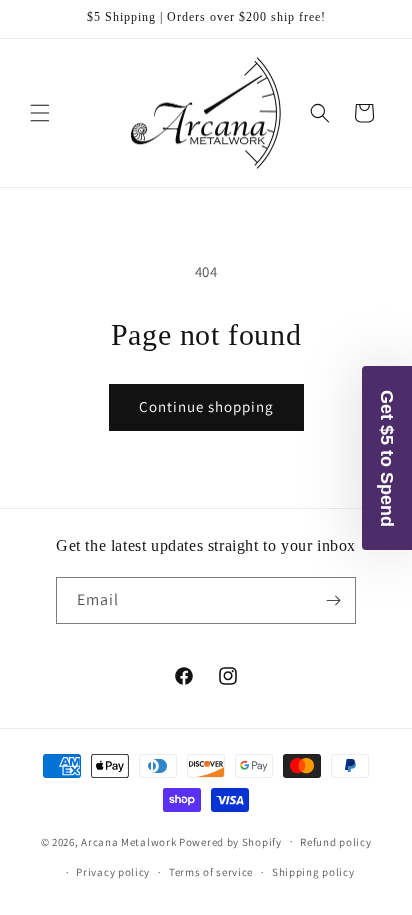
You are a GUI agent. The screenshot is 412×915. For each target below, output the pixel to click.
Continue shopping (206, 406)
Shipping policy (313, 872)
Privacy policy (113, 872)
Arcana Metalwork (128, 841)
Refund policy (335, 842)
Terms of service (211, 872)
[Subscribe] (333, 600)
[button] (40, 113)
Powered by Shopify (230, 841)
